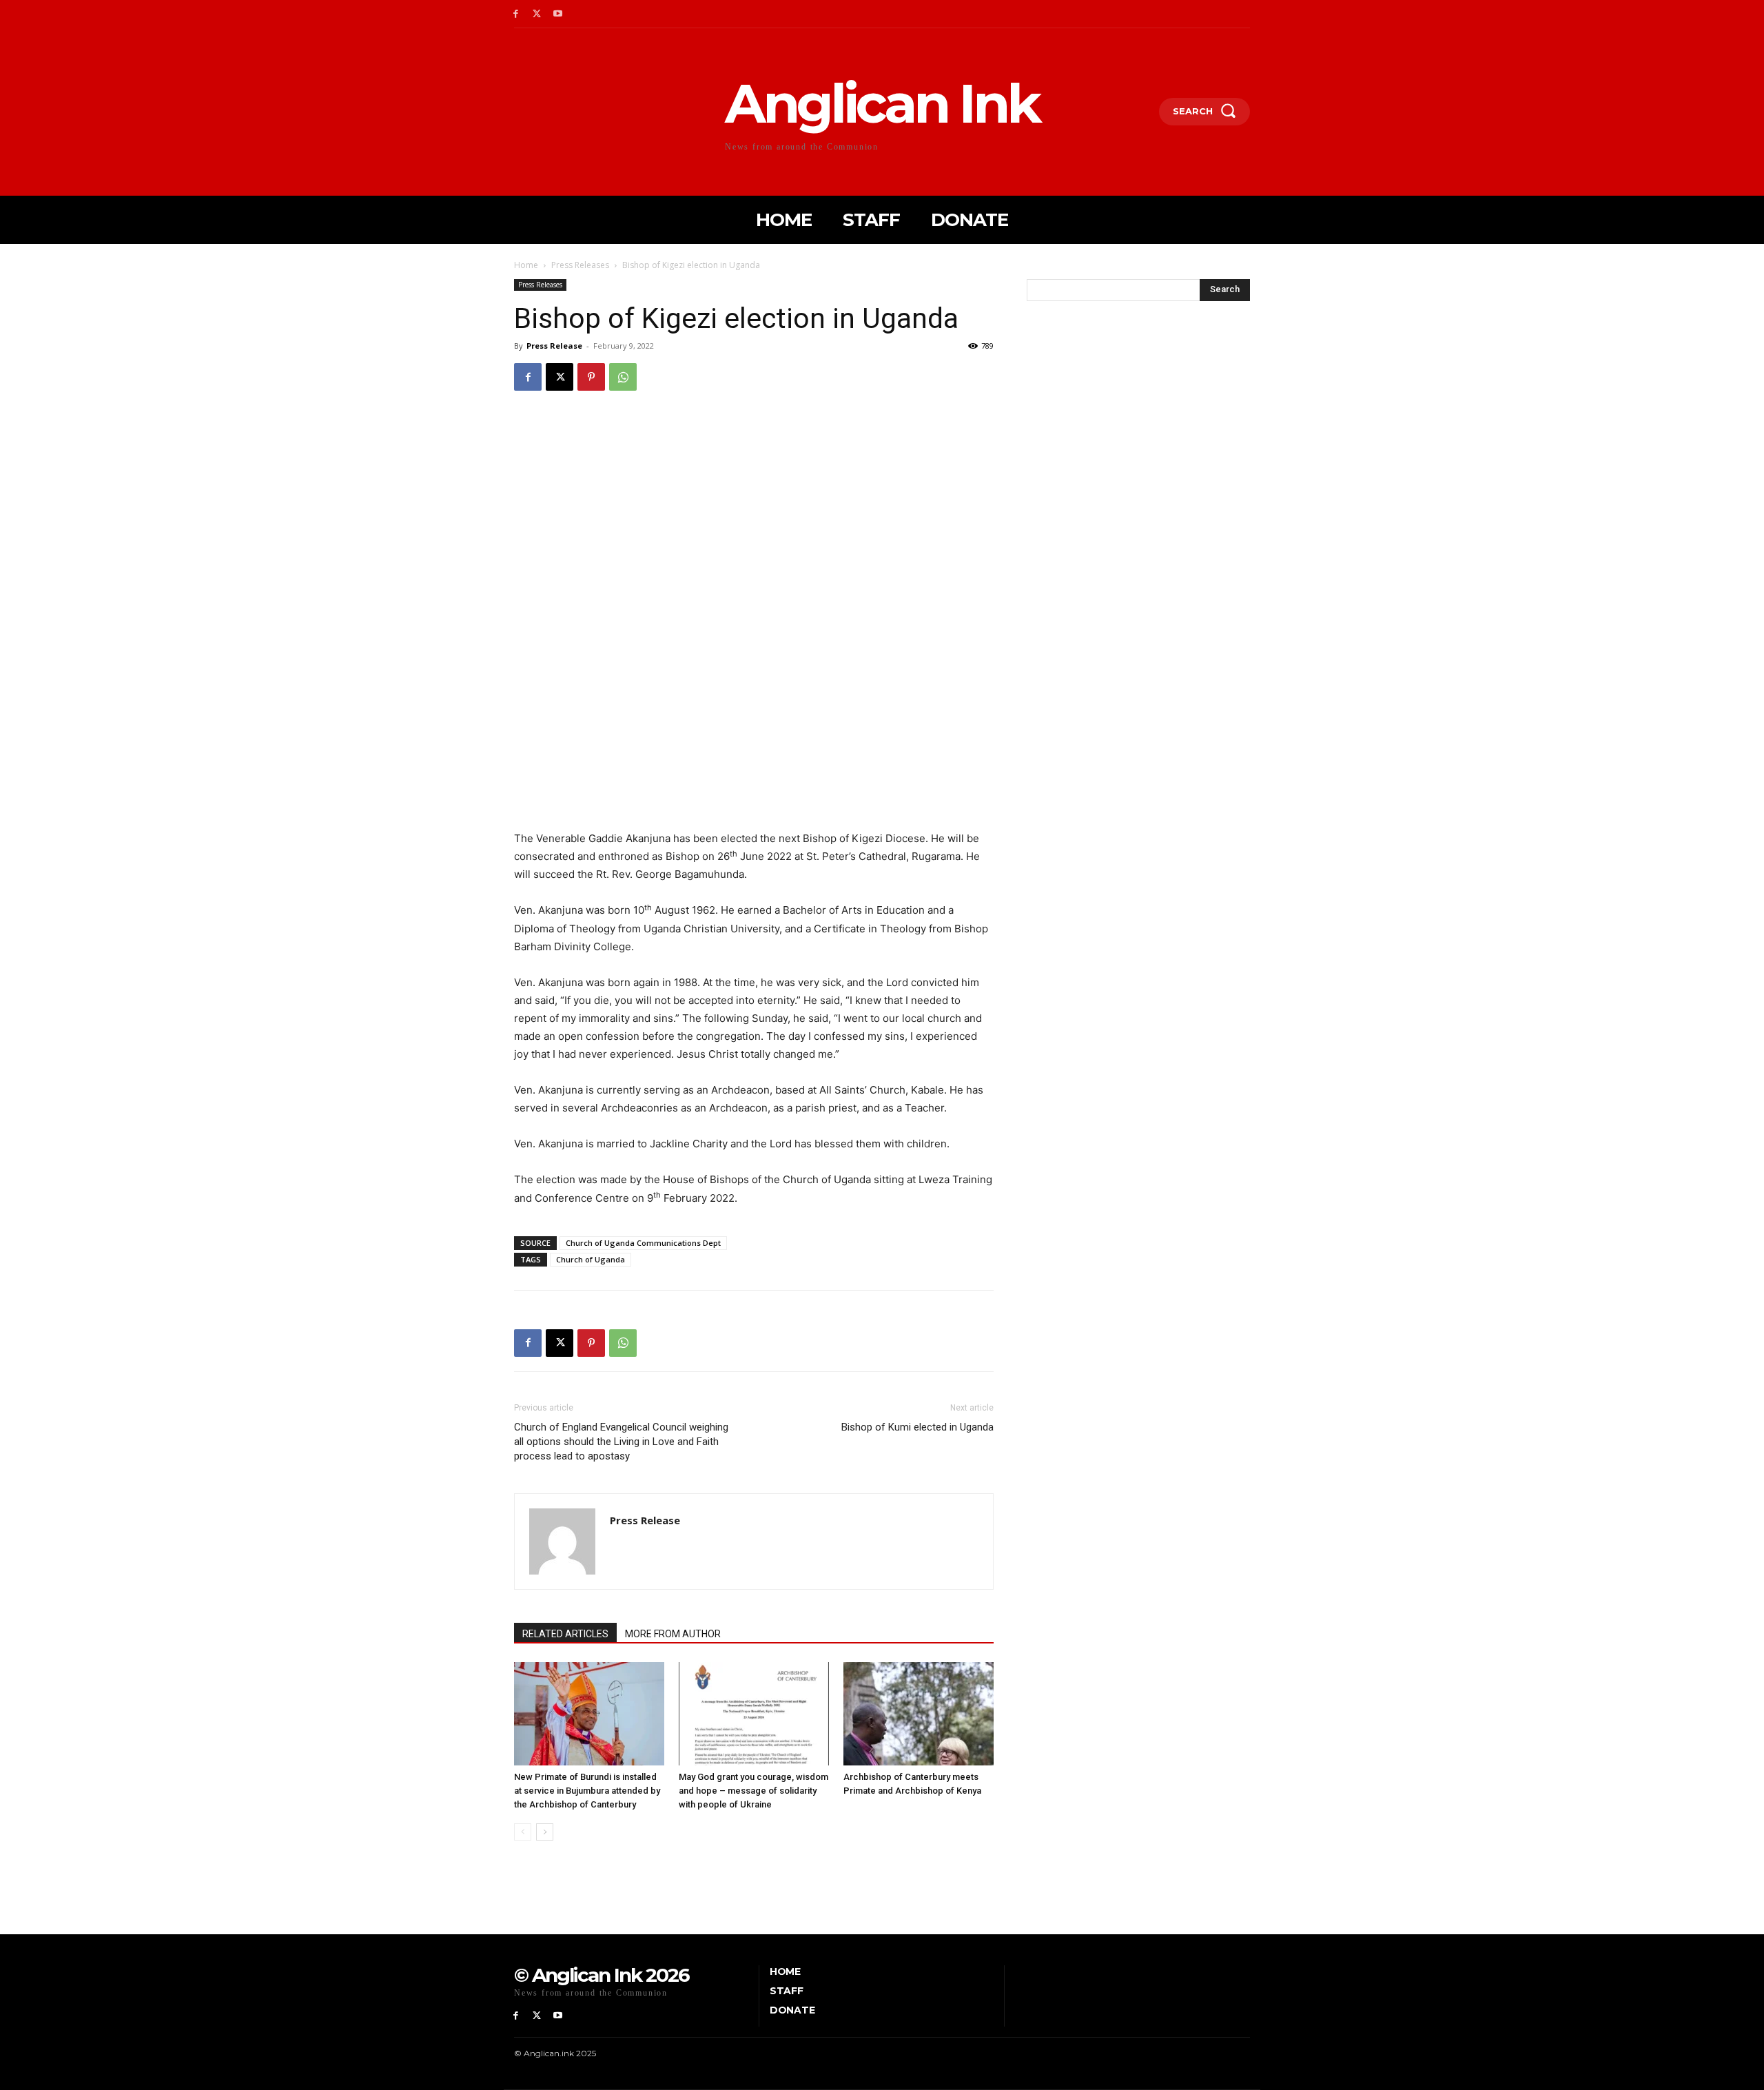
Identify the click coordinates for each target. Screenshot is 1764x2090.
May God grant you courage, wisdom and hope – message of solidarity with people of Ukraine (753, 1791)
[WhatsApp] (623, 377)
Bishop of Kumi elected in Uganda (917, 1427)
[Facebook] (516, 14)
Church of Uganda (591, 1259)
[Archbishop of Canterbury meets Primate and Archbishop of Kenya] (919, 1714)
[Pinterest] (591, 377)
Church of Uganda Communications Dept (643, 1243)
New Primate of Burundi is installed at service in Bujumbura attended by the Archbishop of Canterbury (587, 1791)
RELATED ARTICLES (565, 1634)
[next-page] (545, 1832)
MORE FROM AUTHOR (673, 1634)
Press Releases (580, 265)
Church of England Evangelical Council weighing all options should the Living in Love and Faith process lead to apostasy (621, 1442)
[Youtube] (558, 14)
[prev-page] (523, 1832)
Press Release (554, 346)
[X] (537, 14)
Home (526, 265)
